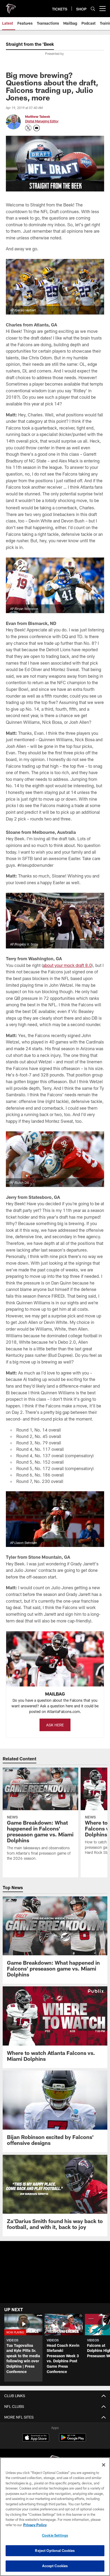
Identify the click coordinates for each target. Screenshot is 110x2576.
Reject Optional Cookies (55, 2551)
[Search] (93, 9)
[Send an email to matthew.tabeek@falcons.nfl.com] (37, 128)
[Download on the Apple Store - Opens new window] (36, 2438)
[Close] (104, 2465)
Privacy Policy (35, 2525)
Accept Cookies (55, 2566)
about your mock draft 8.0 (67, 965)
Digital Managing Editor (42, 121)
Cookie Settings (55, 2535)
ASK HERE (55, 1725)
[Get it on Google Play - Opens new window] (72, 2440)
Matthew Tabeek (38, 116)
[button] (23, 2348)
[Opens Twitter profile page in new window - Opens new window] (28, 128)
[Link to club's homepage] (11, 6)
